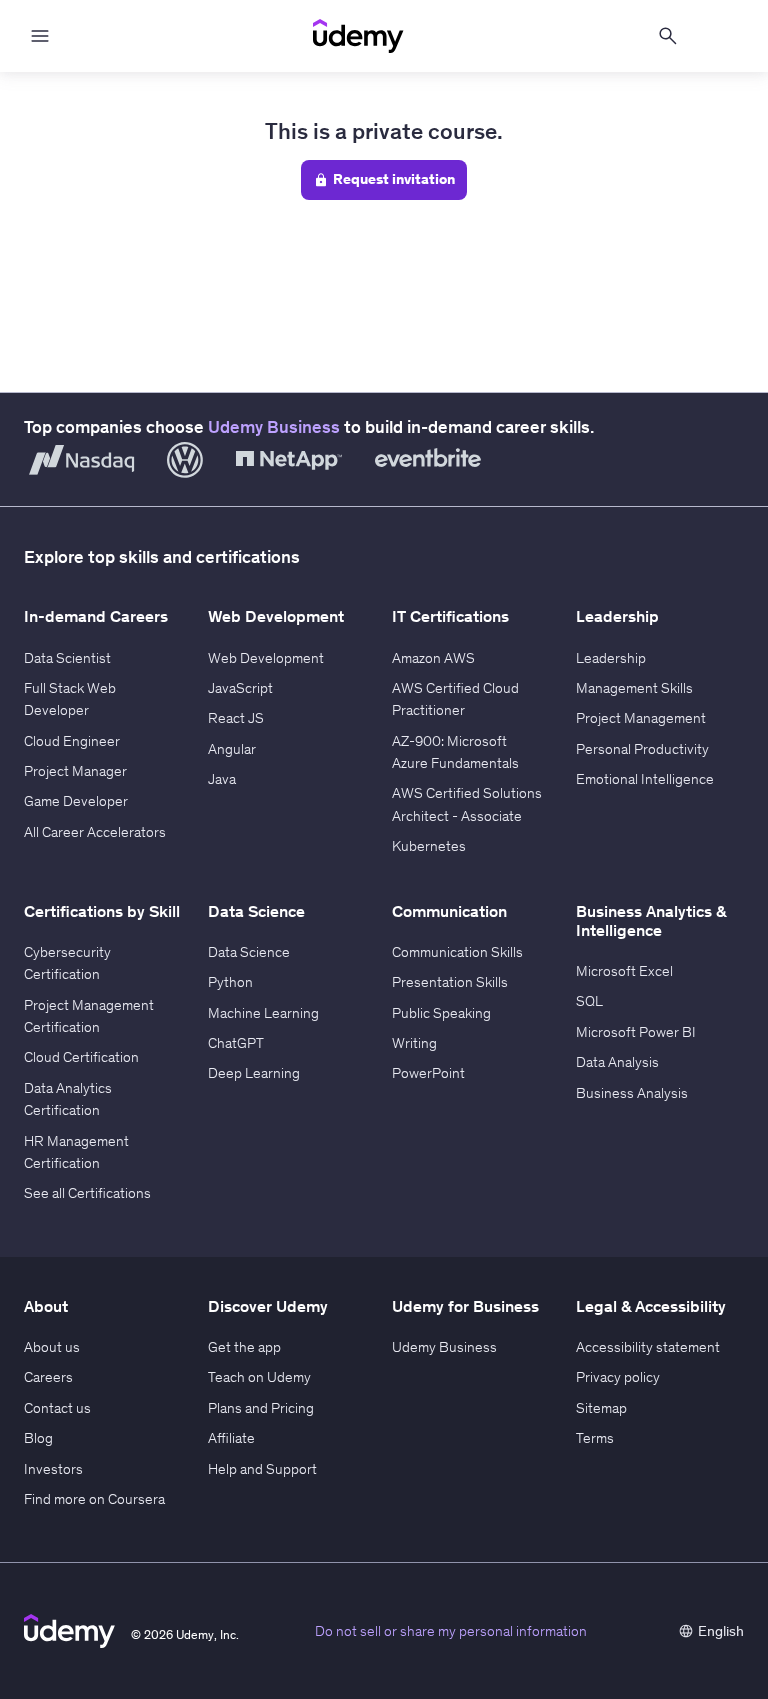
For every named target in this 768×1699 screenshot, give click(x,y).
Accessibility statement (648, 1347)
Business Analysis (632, 1093)
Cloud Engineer (72, 741)
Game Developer (76, 801)
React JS (236, 718)
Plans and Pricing (261, 1408)
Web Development (266, 658)
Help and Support (262, 1469)
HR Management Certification (76, 1152)
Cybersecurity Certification (67, 963)
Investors (53, 1469)
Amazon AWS (433, 658)
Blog (38, 1438)
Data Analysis (617, 1062)
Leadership (611, 658)
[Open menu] (40, 36)
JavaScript (240, 688)
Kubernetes (429, 846)
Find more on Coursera (94, 1499)
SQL (589, 1001)
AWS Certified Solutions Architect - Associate (467, 804)
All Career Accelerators (95, 832)
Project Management (641, 718)
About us (52, 1347)
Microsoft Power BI (636, 1032)
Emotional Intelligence (645, 779)
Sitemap (601, 1408)
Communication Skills (457, 952)
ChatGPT (236, 1043)
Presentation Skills (450, 982)
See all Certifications (87, 1193)
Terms (595, 1438)
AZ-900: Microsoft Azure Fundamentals (455, 752)
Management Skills (634, 688)
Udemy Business (274, 427)
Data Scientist (67, 658)
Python (230, 982)
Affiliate (231, 1438)
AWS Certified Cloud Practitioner (455, 699)
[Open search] (668, 36)
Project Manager (75, 771)
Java (222, 779)
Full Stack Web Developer (70, 699)
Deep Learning (254, 1073)
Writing (414, 1043)
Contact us (57, 1408)
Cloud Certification (81, 1057)
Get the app (244, 1347)
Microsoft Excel (624, 971)
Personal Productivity (642, 749)
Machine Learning (263, 1013)
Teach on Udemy (259, 1377)
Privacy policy (618, 1377)
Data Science (249, 952)
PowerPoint (428, 1073)
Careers (48, 1377)
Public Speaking (441, 1013)
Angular (232, 749)
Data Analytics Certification (68, 1099)
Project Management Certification (89, 1016)
